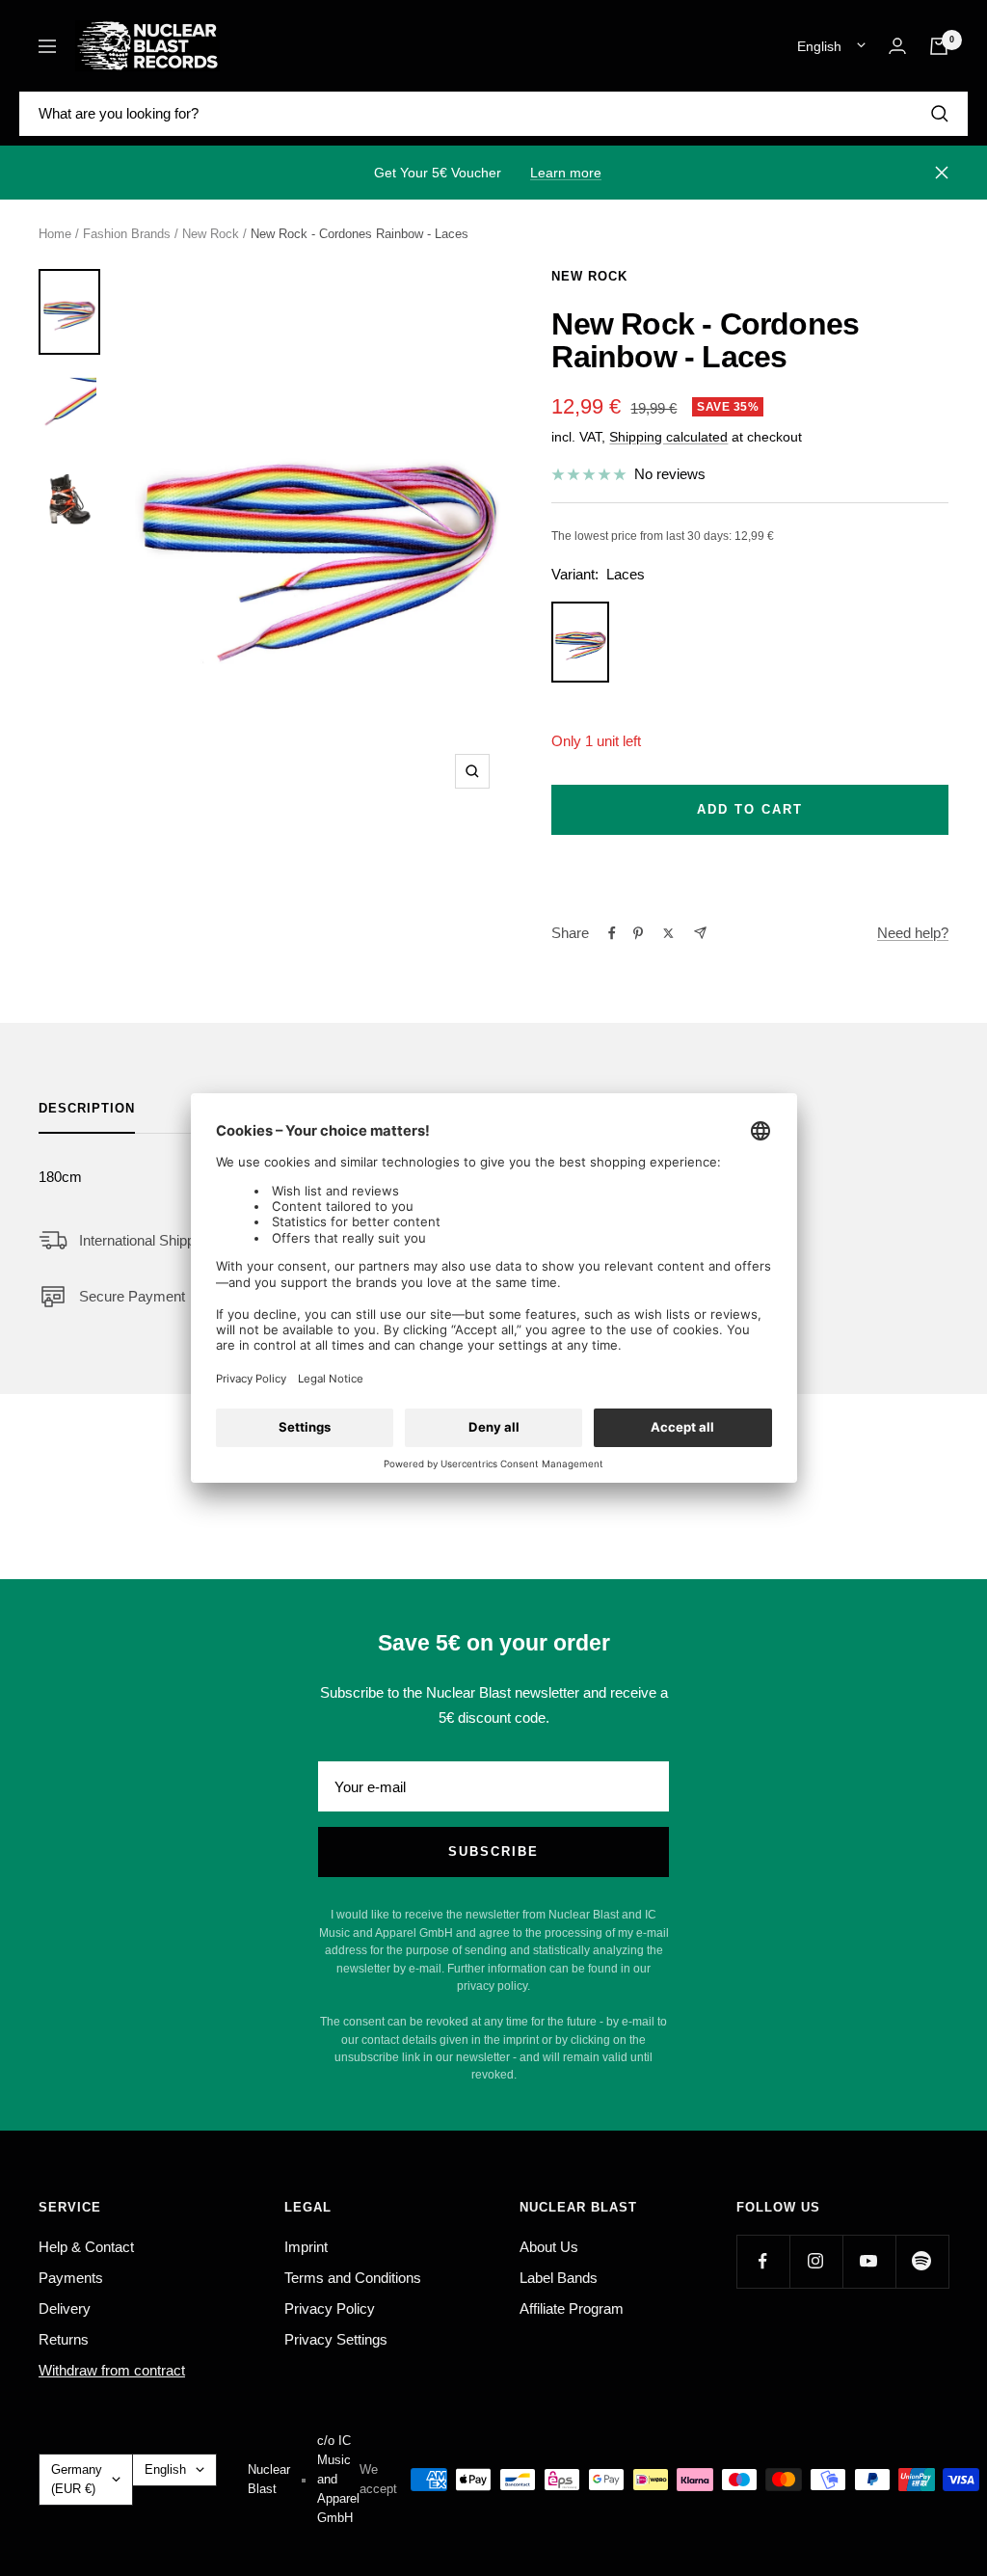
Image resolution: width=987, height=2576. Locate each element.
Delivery (65, 2308)
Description (87, 1108)
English (819, 46)
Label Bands (559, 2278)
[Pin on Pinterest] (638, 933)
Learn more (566, 173)
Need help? (913, 933)
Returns (64, 2339)
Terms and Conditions (353, 2278)
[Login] (897, 46)
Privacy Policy (330, 2308)
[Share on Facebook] (612, 933)
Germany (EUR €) (77, 2479)
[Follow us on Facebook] (763, 2261)
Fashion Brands (127, 234)
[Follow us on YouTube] (869, 2261)
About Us (549, 2247)
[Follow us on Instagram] (816, 2261)
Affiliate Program (572, 2308)
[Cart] (939, 46)
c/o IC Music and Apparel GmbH (338, 2479)
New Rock (211, 234)
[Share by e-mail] (700, 933)
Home (55, 234)
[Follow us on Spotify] (922, 2261)
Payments (71, 2278)
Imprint (306, 2247)
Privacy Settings (336, 2339)
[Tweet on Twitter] (668, 933)
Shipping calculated (668, 437)
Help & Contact (86, 2247)
